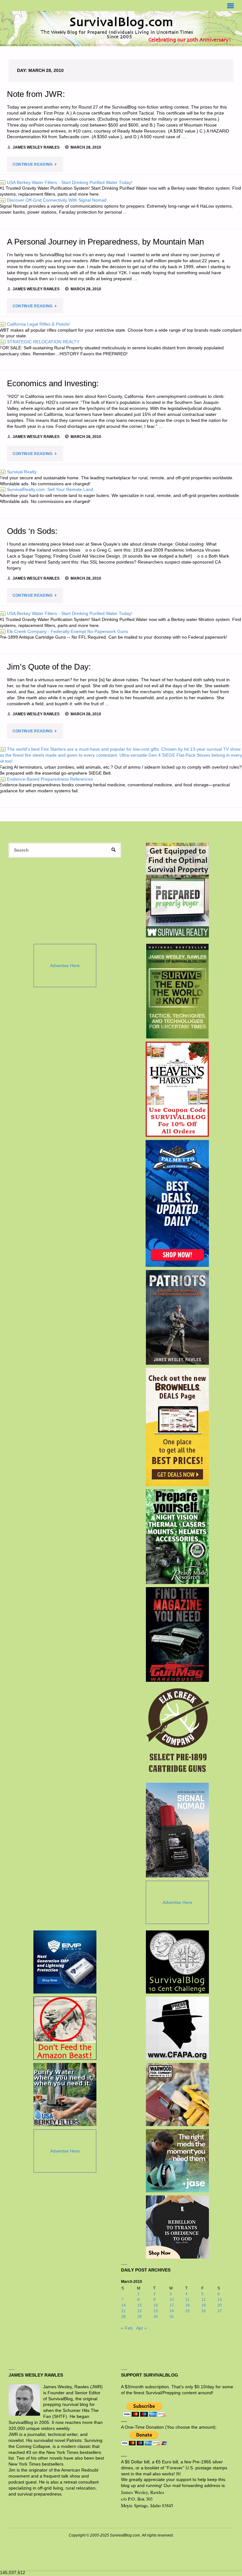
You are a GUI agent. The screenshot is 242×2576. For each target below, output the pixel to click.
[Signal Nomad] (177, 1830)
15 (140, 2305)
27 (220, 2311)
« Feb (127, 2328)
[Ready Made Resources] (177, 1537)
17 (172, 2305)
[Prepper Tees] (177, 2227)
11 (187, 2300)
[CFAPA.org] (177, 2028)
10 (172, 2300)
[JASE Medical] (177, 2161)
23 (156, 2311)
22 (140, 2311)
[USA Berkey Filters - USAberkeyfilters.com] (65, 2094)
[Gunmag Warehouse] (177, 1634)
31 (172, 2317)
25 (187, 2311)
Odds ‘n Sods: (32, 531)
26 (204, 2311)
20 (220, 2305)
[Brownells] (177, 1427)
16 (156, 2305)
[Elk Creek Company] (177, 1732)
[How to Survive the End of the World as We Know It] (177, 991)
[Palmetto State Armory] (177, 1203)
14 (124, 2305)
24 (172, 2311)
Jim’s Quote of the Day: (49, 667)
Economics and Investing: (53, 383)
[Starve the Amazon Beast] (65, 2028)
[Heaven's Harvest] (177, 1089)
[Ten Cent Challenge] (177, 1962)
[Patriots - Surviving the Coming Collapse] (177, 1317)
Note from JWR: (36, 94)
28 (124, 2317)
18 (187, 2305)
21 (124, 2311)
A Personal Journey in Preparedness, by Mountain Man (105, 242)
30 (156, 2317)
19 (204, 2305)
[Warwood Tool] (177, 2094)
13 (220, 2300)
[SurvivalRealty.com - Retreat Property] (177, 890)
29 (140, 2317)
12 (204, 2300)
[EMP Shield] (65, 1962)
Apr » (141, 2328)
